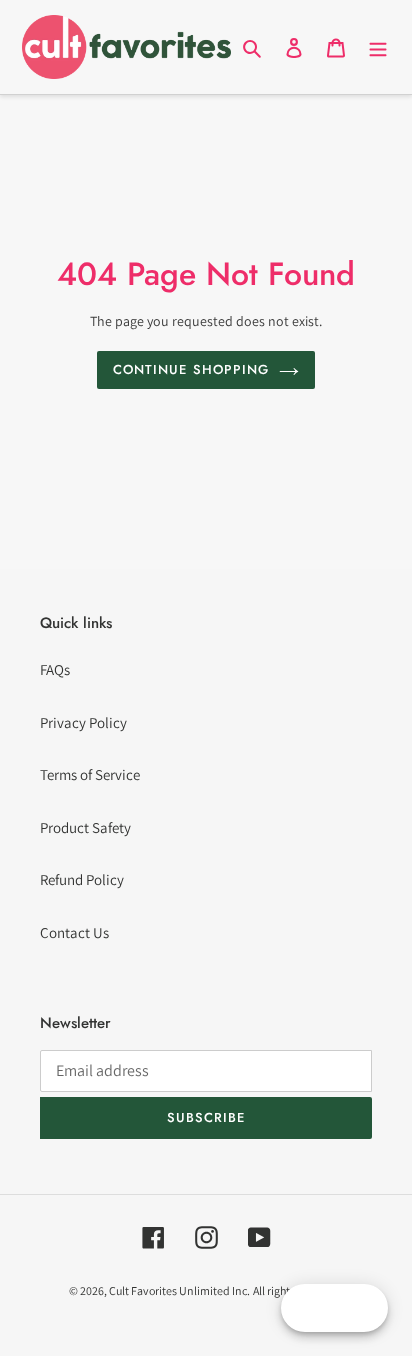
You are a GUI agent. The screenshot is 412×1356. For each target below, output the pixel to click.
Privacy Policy (83, 722)
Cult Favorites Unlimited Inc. (179, 1290)
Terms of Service (90, 774)
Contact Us (74, 932)
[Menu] (378, 47)
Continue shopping (191, 369)
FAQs (55, 669)
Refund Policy (82, 879)
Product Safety (85, 827)
